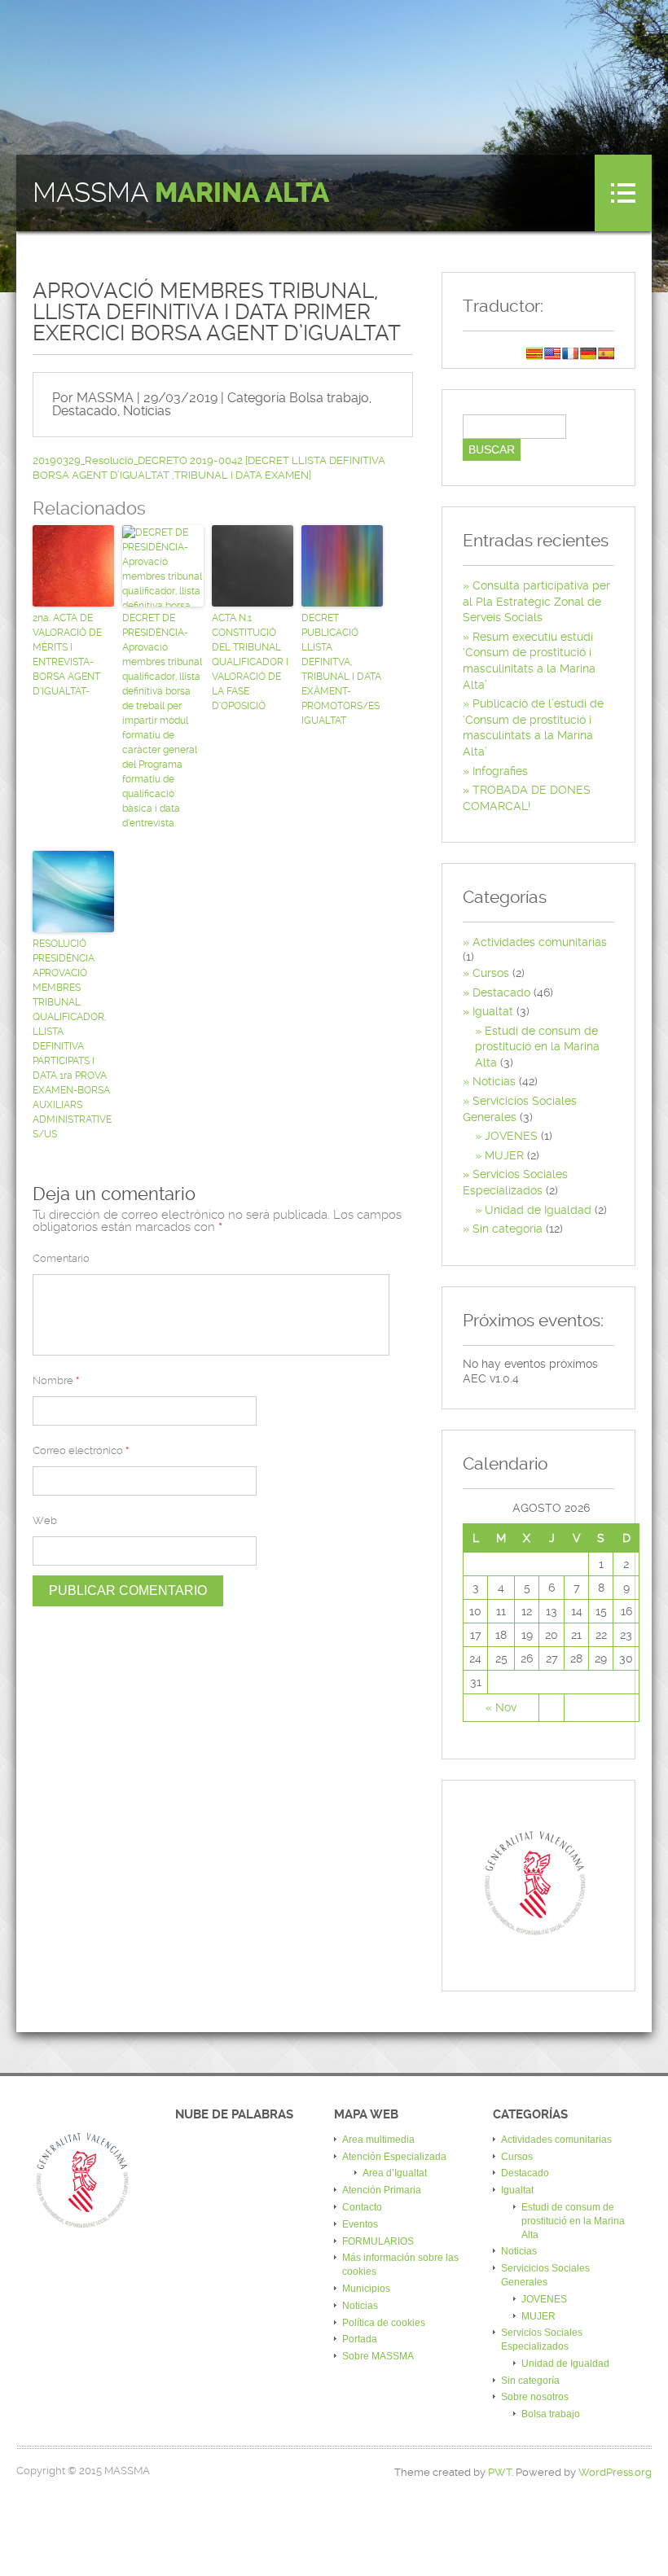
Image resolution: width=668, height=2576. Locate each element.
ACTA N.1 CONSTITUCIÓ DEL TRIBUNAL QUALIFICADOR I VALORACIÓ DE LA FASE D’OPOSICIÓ (250, 662)
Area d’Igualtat (395, 2173)
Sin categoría (508, 1229)
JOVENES (511, 1136)
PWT (500, 2472)
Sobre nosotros (535, 2397)
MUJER (504, 1155)
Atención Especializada (394, 2157)
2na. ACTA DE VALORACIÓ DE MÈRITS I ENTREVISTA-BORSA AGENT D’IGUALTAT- (67, 655)
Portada (360, 2339)
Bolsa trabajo (329, 398)
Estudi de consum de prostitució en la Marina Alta (537, 1047)
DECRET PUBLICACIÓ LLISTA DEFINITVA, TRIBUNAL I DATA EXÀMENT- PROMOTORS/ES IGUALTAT (341, 669)
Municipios (366, 2289)
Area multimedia (378, 2140)
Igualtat (493, 1011)
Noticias (147, 411)
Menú (623, 193)
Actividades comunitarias (540, 942)
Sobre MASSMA (378, 2356)
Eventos (360, 2224)
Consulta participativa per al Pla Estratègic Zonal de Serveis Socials (536, 601)
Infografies (500, 771)
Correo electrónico (81, 1450)
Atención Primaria (382, 2190)
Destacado (85, 411)
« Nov (501, 1707)
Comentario (61, 1258)
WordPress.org (615, 2472)
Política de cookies (384, 2323)
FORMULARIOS (378, 2241)
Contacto (362, 2207)
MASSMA (181, 193)
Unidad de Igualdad (538, 1210)
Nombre (56, 1380)
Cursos (491, 973)
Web (45, 1520)
